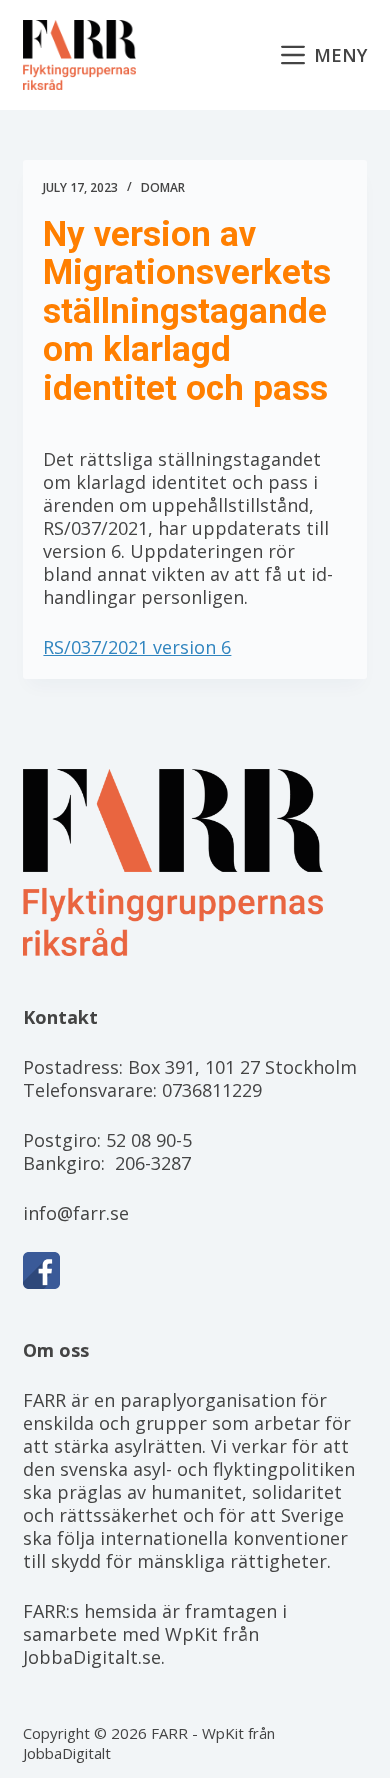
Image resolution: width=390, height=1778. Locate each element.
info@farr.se (76, 1213)
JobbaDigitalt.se (92, 1657)
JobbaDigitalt (67, 1753)
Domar (163, 187)
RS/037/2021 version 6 (137, 647)
